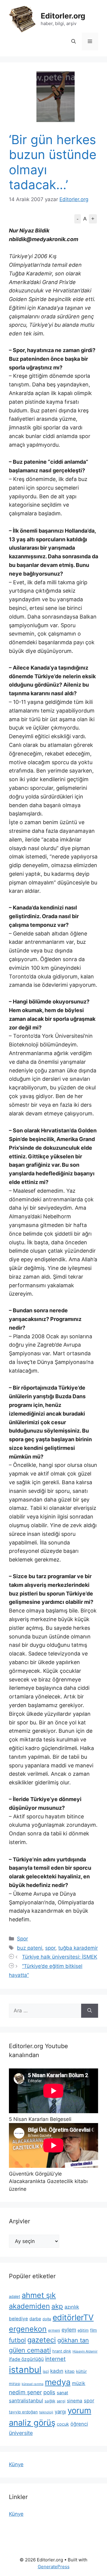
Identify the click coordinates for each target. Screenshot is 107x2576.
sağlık (50, 2401)
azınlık (72, 2307)
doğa (47, 2319)
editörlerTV (73, 2317)
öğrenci (79, 2424)
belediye (18, 2319)
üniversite (21, 2433)
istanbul (25, 2370)
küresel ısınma (33, 2384)
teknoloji (46, 2412)
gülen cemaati (30, 2350)
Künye (16, 2464)
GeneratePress (54, 2567)
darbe (35, 2319)
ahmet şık (39, 2295)
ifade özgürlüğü (26, 2359)
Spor (22, 1939)
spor (50, 1948)
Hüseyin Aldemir (85, 2351)
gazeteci (42, 2340)
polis (49, 2392)
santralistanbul (26, 2401)
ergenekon (28, 2329)
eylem (69, 2330)
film (93, 2330)
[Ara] (90, 2011)
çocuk (63, 2424)
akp (57, 2306)
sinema (75, 2401)
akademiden (29, 2306)
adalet (15, 2296)
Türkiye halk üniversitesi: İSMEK (60, 1957)
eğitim (83, 2330)
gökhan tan (73, 2340)
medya (58, 2382)
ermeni (54, 2330)
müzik (79, 2383)
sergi (61, 2401)
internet (55, 2359)
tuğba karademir (78, 1948)
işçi (46, 2371)
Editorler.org (63, 16)
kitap (70, 2371)
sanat (62, 2393)
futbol (17, 2340)
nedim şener (25, 2392)
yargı (60, 2412)
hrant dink (62, 2351)
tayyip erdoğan (23, 2412)
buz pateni (30, 1948)
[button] (74, 41)
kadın (57, 2371)
